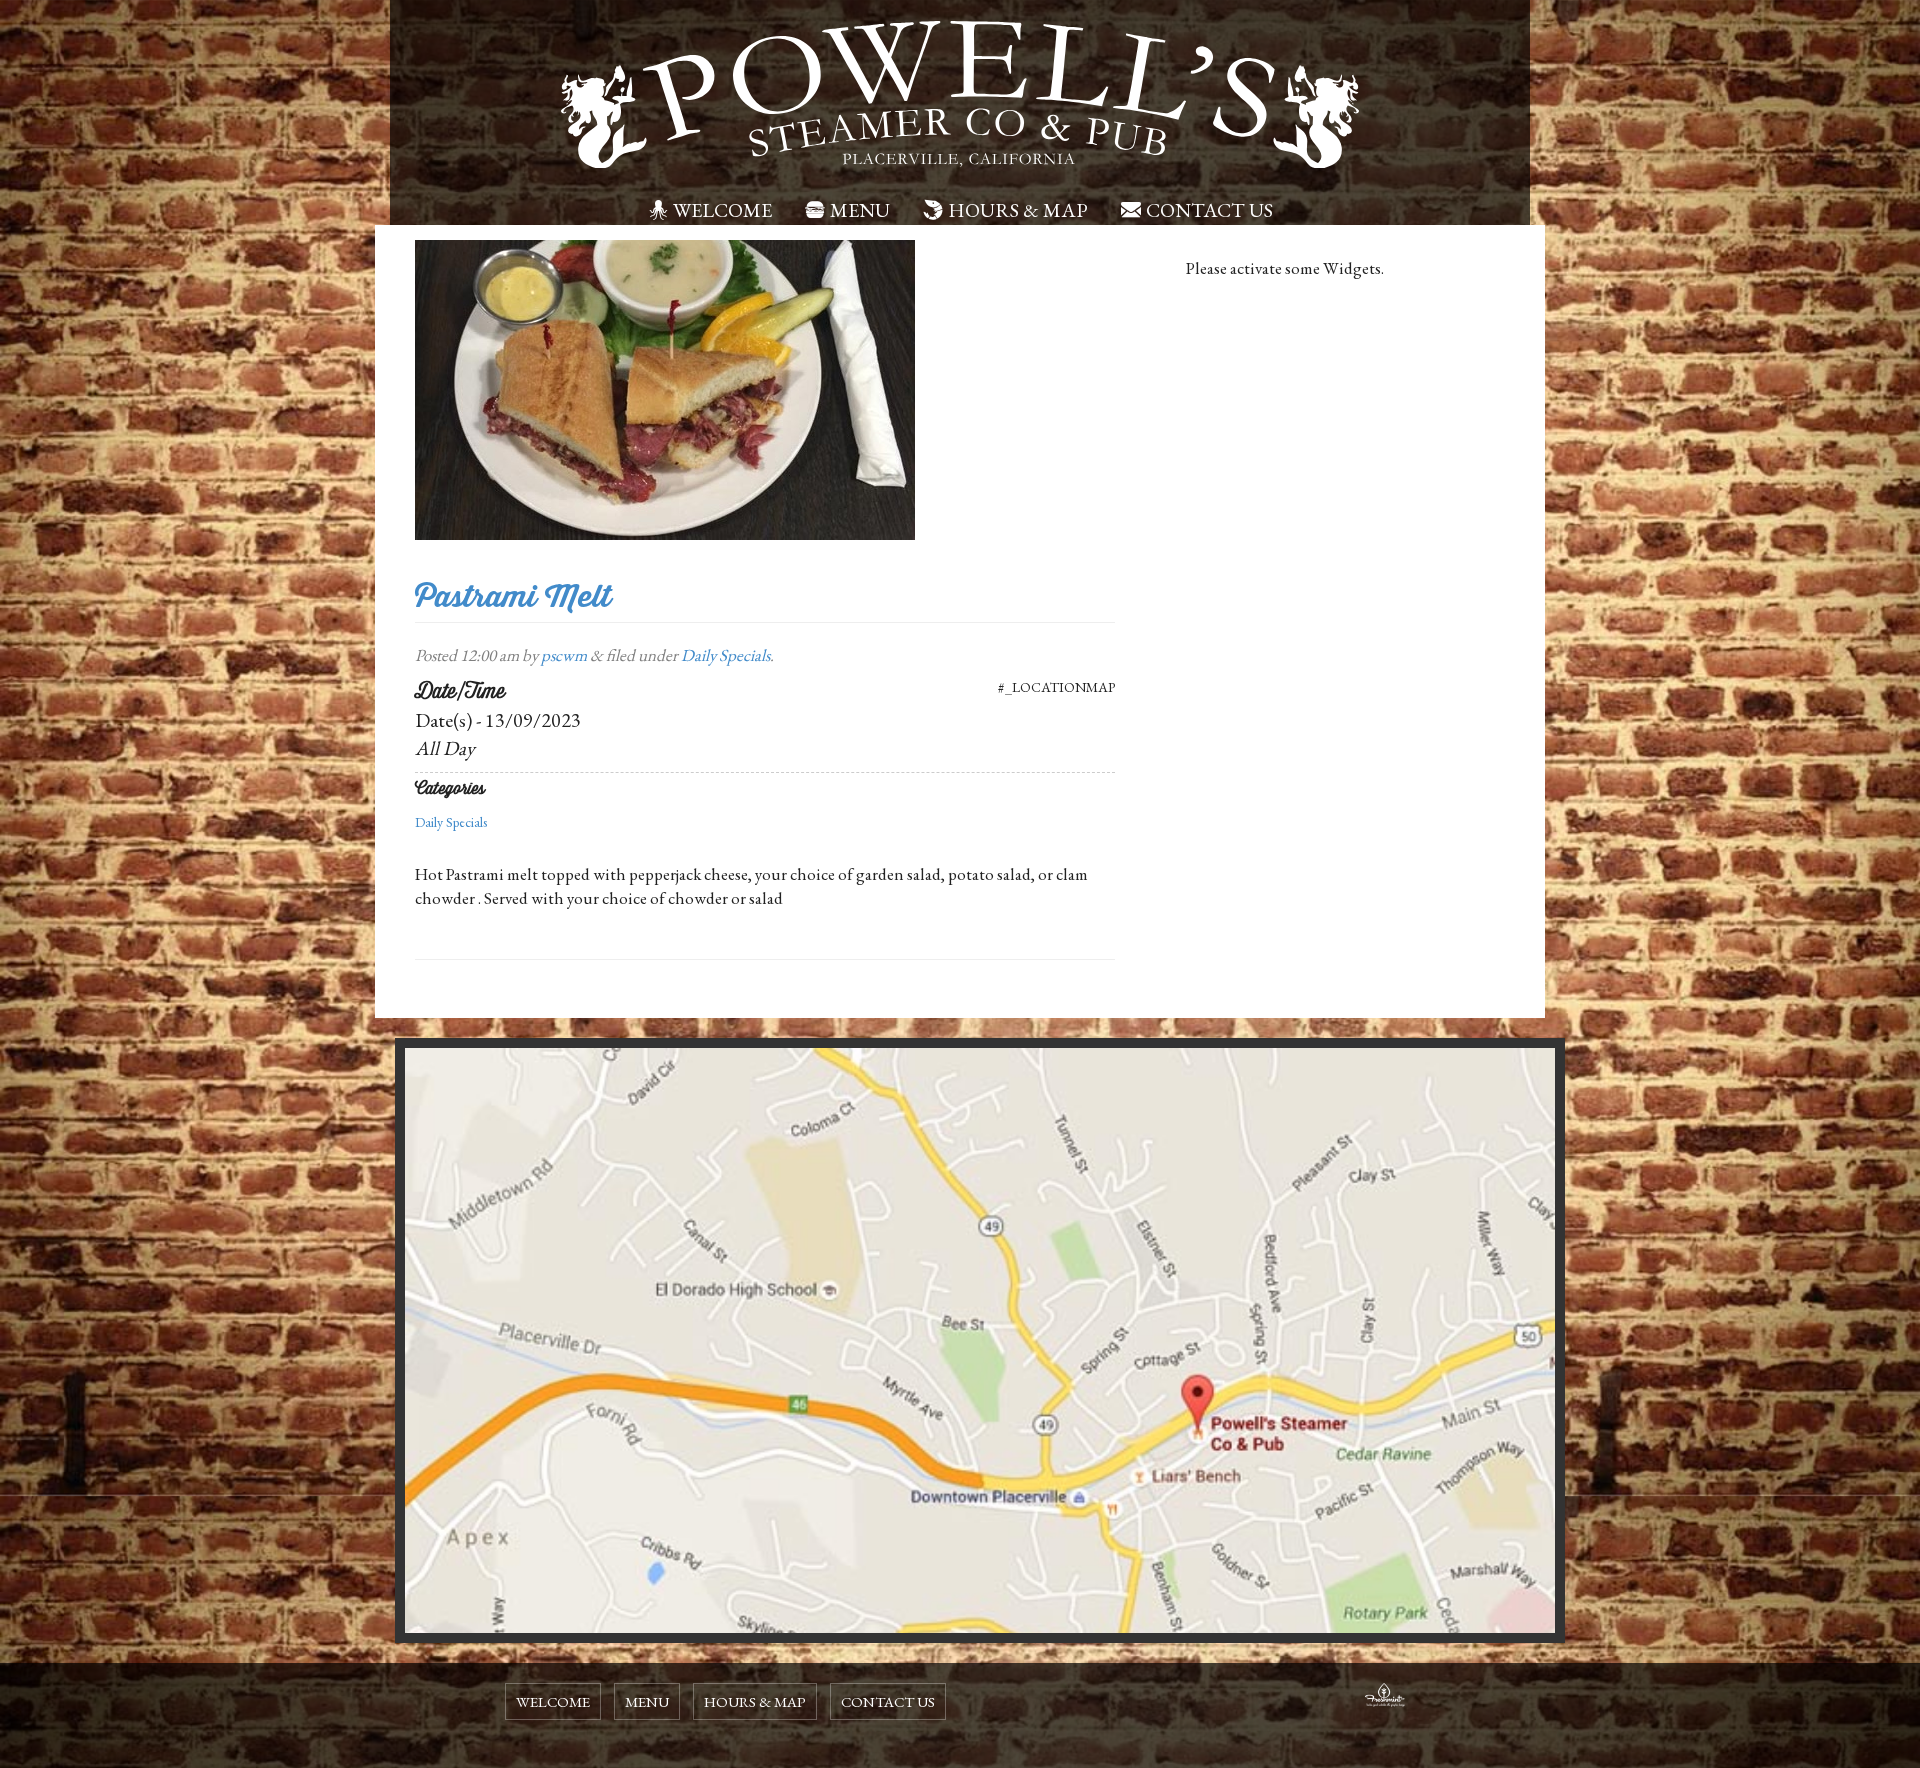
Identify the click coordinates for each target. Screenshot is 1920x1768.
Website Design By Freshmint (1385, 1698)
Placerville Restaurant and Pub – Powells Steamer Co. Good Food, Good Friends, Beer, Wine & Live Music (960, 95)
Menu (860, 210)
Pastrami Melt (513, 596)
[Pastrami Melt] (665, 388)
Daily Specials (725, 655)
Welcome (722, 210)
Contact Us (1209, 210)
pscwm (564, 655)
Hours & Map (1018, 210)
